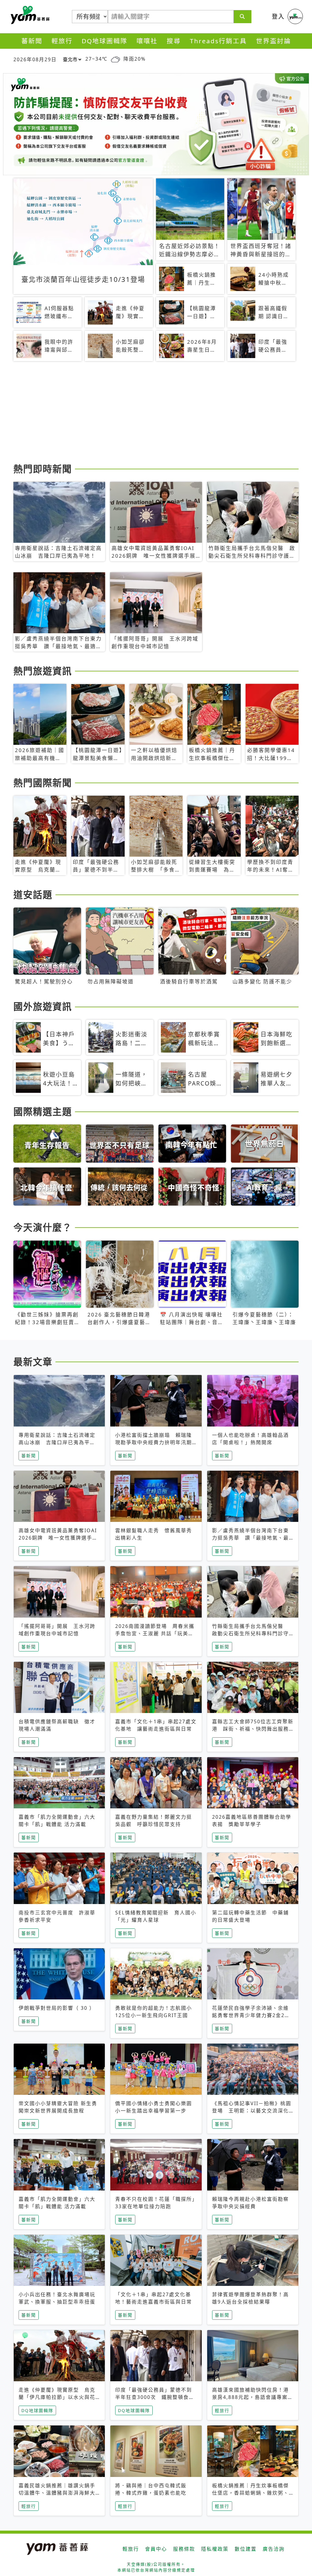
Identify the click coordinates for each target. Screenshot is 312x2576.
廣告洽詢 (274, 2549)
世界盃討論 (273, 41)
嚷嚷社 (147, 41)
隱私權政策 (215, 2549)
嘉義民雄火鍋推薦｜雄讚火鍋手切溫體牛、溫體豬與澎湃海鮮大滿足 (57, 2493)
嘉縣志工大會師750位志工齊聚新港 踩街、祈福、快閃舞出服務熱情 (253, 1729)
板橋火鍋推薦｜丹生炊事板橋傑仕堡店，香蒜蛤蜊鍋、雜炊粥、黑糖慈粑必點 (250, 2493)
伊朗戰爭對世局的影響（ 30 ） (57, 2008)
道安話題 (33, 894)
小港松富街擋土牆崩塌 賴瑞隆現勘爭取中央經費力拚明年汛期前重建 (154, 1442)
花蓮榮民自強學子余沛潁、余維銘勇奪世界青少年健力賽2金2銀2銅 (253, 2015)
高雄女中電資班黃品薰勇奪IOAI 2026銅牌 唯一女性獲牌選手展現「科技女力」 (58, 1538)
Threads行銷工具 (218, 41)
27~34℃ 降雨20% (115, 59)
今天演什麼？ (43, 1227)
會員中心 (156, 2549)
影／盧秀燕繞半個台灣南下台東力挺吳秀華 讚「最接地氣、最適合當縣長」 (250, 1538)
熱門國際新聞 (43, 783)
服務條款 (184, 2549)
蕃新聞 (32, 41)
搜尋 (174, 41)
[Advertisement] (156, 413)
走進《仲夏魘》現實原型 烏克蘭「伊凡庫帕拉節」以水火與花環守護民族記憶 (57, 2397)
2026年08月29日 (35, 59)
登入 (278, 16)
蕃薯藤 (29, 15)
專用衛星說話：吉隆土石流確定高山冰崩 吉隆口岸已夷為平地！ (57, 1442)
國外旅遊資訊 (43, 1006)
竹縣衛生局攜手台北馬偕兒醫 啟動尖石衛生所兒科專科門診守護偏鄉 (250, 1633)
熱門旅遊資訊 (43, 671)
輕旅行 (62, 41)
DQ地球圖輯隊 (105, 41)
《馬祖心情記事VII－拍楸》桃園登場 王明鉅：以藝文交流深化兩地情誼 (252, 2111)
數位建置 (246, 2549)
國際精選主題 (43, 1111)
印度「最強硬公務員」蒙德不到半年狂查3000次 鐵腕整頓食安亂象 (155, 2397)
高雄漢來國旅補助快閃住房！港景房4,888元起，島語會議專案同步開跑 (253, 2397)
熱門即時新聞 (43, 469)
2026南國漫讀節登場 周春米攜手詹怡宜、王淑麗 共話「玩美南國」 (155, 1633)
